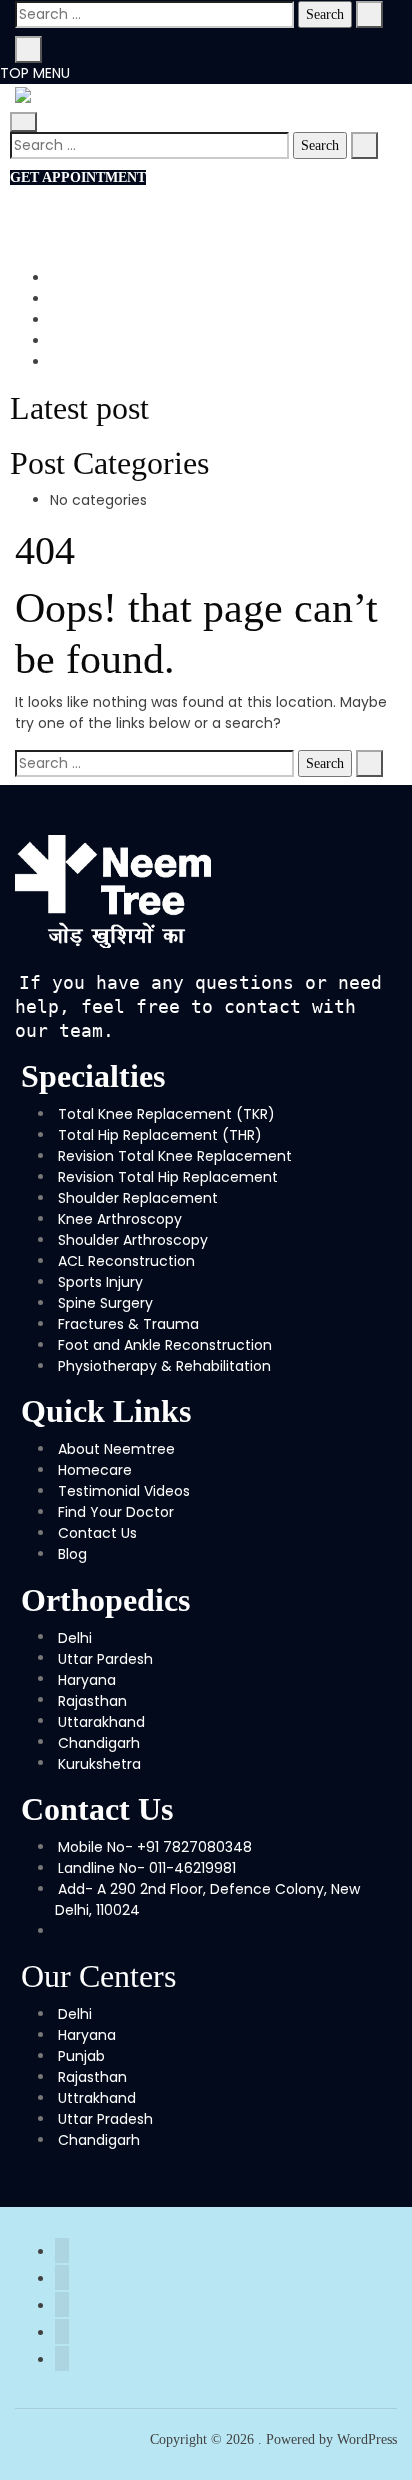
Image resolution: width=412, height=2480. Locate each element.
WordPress (367, 2439)
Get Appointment (78, 177)
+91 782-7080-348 (128, 199)
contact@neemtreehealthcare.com (190, 220)
